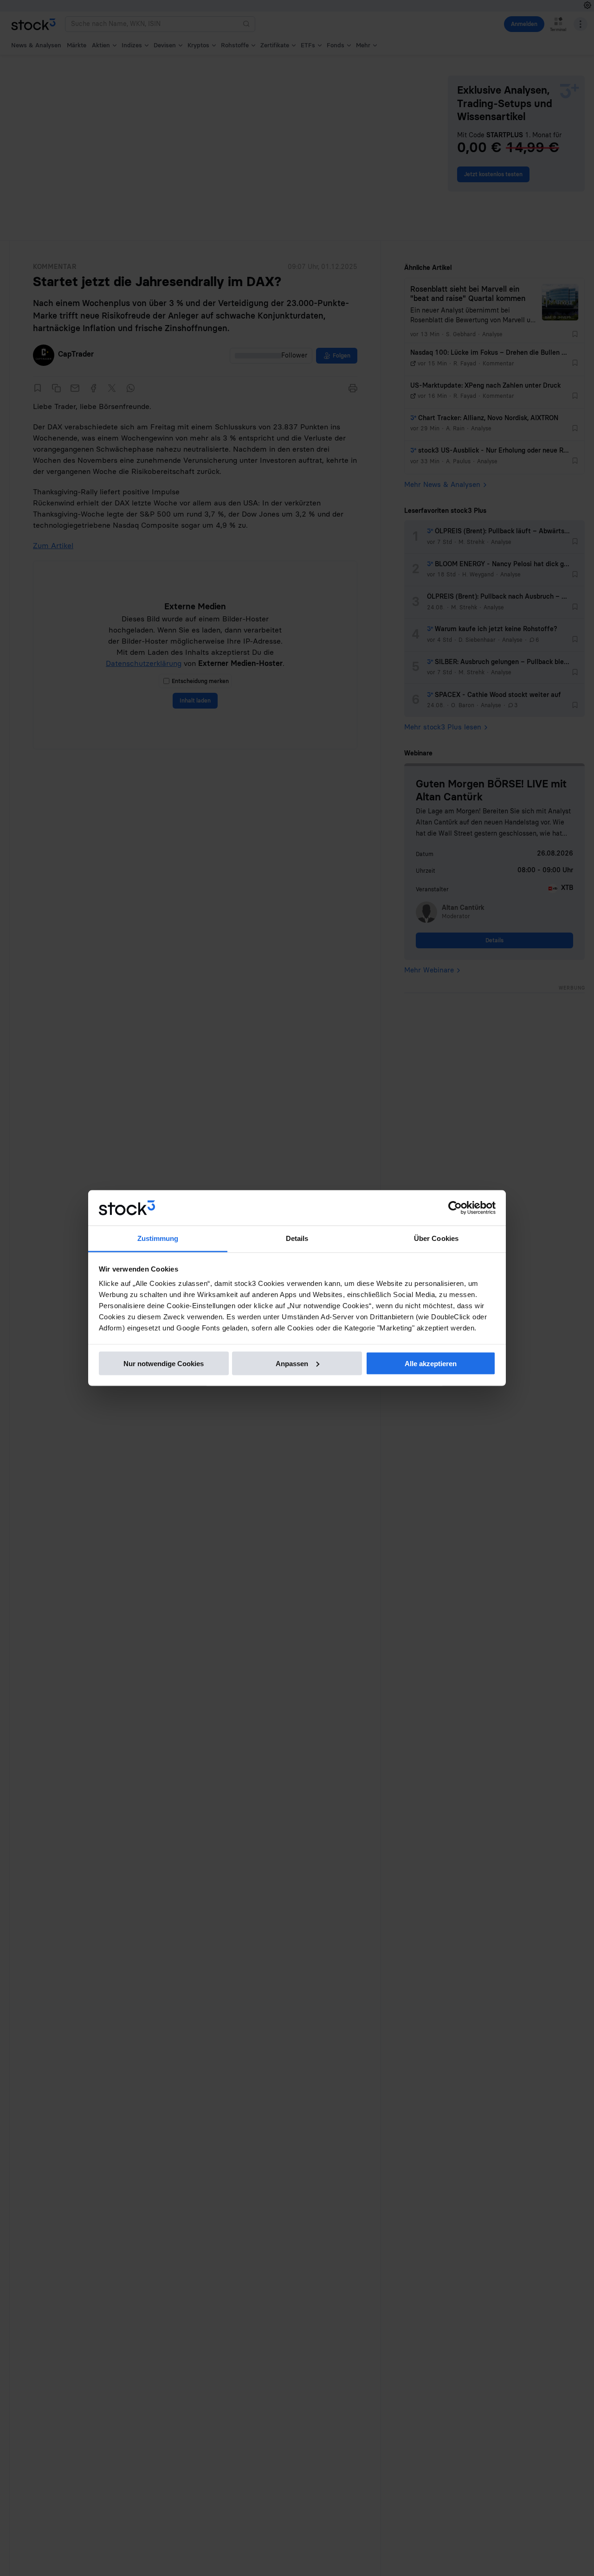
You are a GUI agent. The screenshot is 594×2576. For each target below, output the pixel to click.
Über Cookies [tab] (436, 1238)
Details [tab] (297, 1238)
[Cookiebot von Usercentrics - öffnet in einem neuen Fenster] (455, 1208)
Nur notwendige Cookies (164, 1363)
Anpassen (292, 1363)
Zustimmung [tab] (158, 1238)
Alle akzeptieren (431, 1363)
